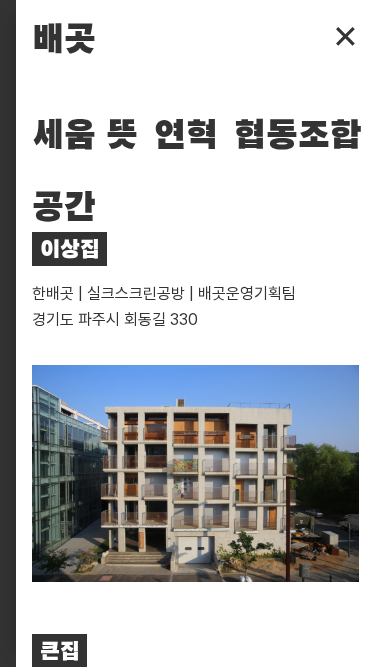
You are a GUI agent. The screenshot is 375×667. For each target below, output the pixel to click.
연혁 (186, 136)
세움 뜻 (85, 136)
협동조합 (298, 136)
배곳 (64, 40)
